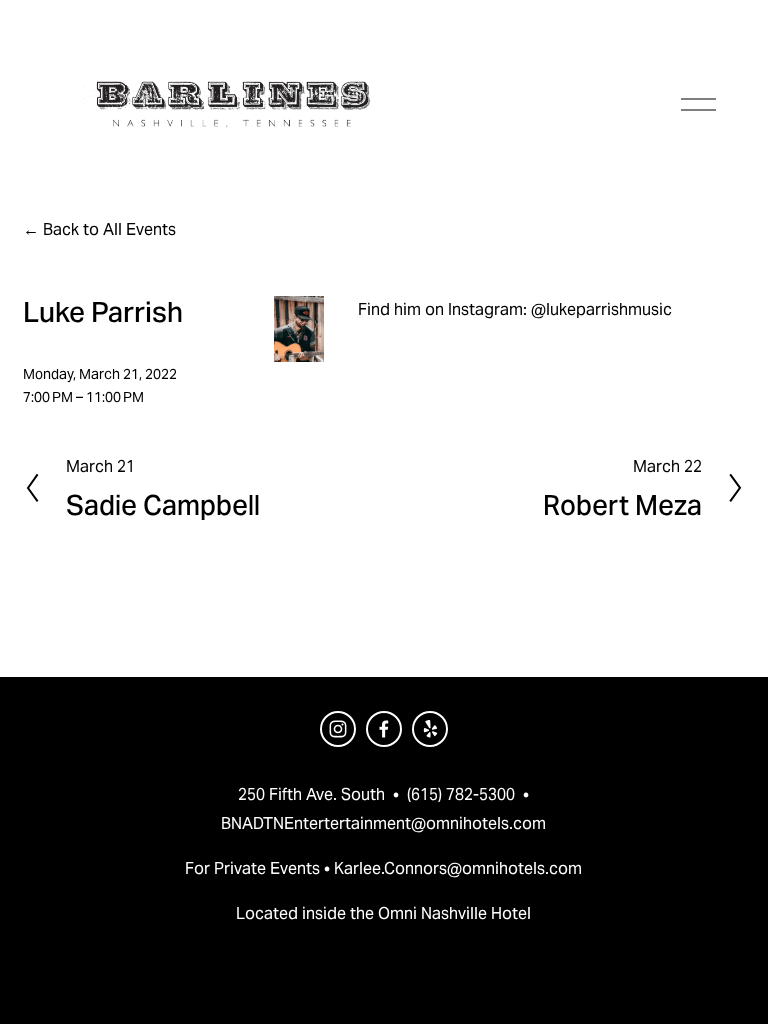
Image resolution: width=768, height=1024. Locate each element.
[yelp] (430, 729)
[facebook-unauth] (384, 729)
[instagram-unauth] (338, 729)
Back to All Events (109, 229)
